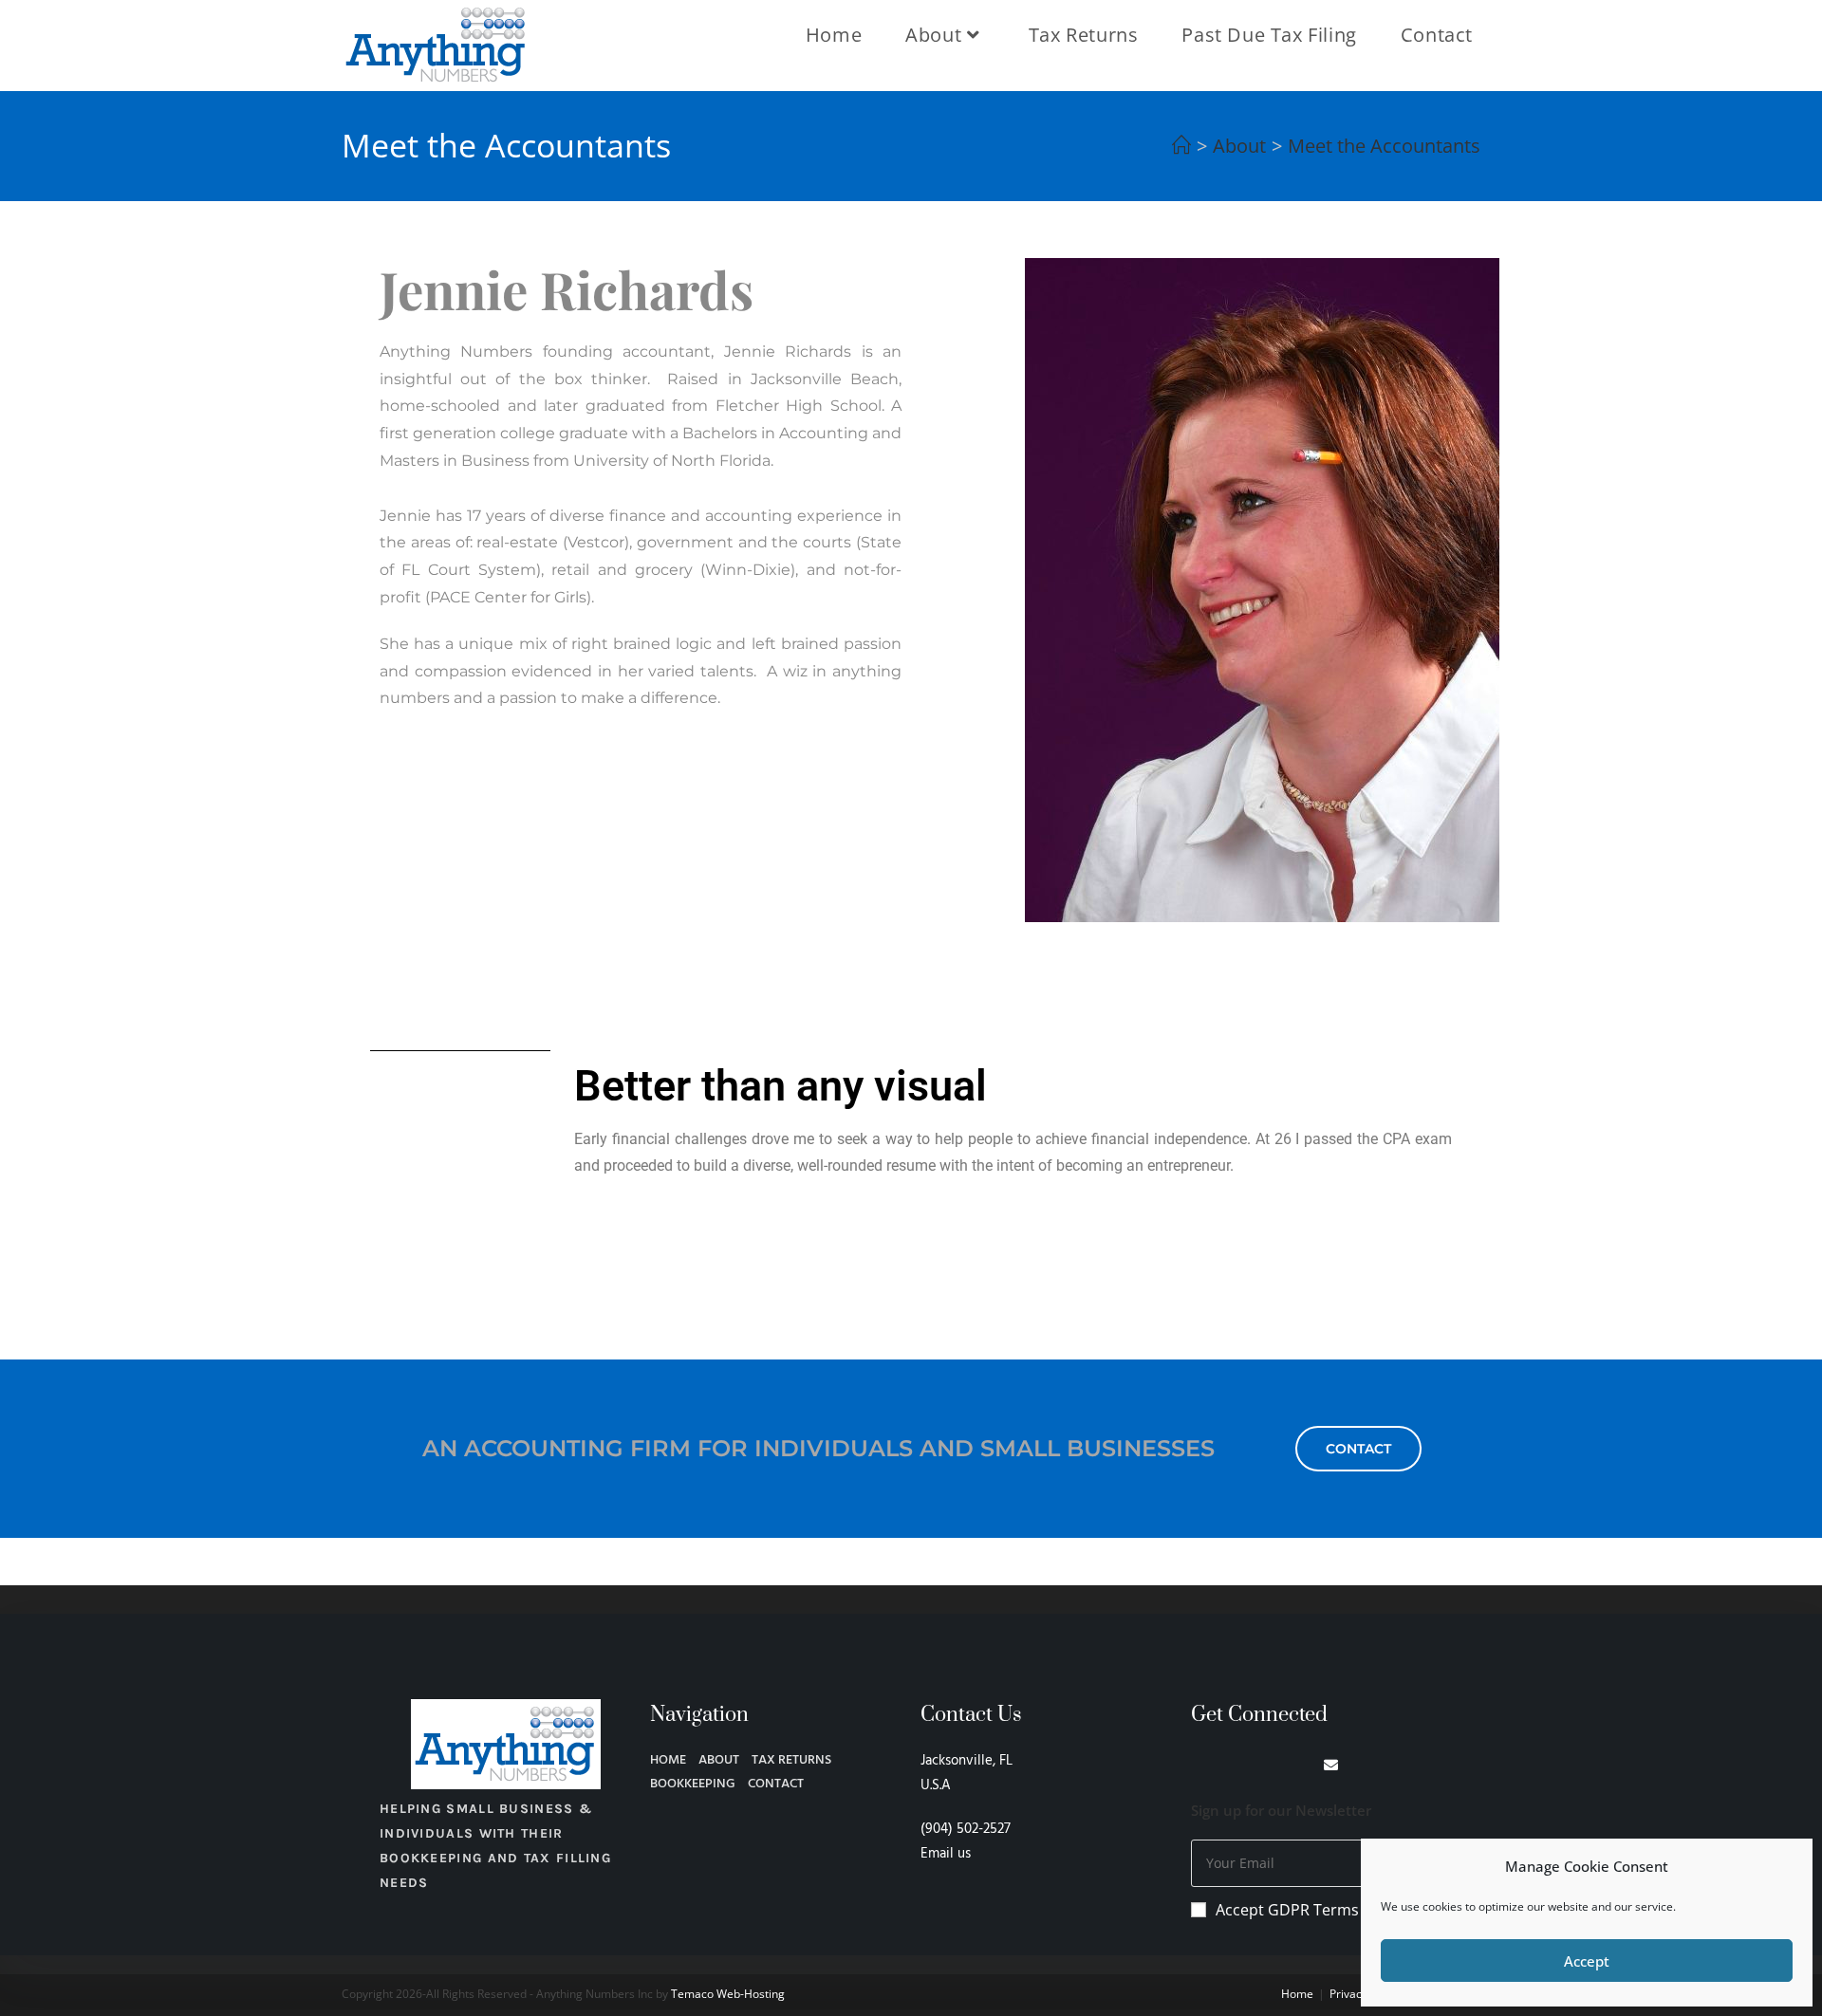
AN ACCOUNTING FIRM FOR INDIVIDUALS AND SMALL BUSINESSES (818, 1448)
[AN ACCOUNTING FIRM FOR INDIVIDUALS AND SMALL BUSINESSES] (394, 1453)
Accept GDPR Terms (1287, 1910)
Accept (1587, 1961)
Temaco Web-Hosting (728, 1994)
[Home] (1181, 146)
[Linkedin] (1231, 1765)
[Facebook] (1198, 1765)
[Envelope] (1331, 1765)
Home (1297, 1994)
